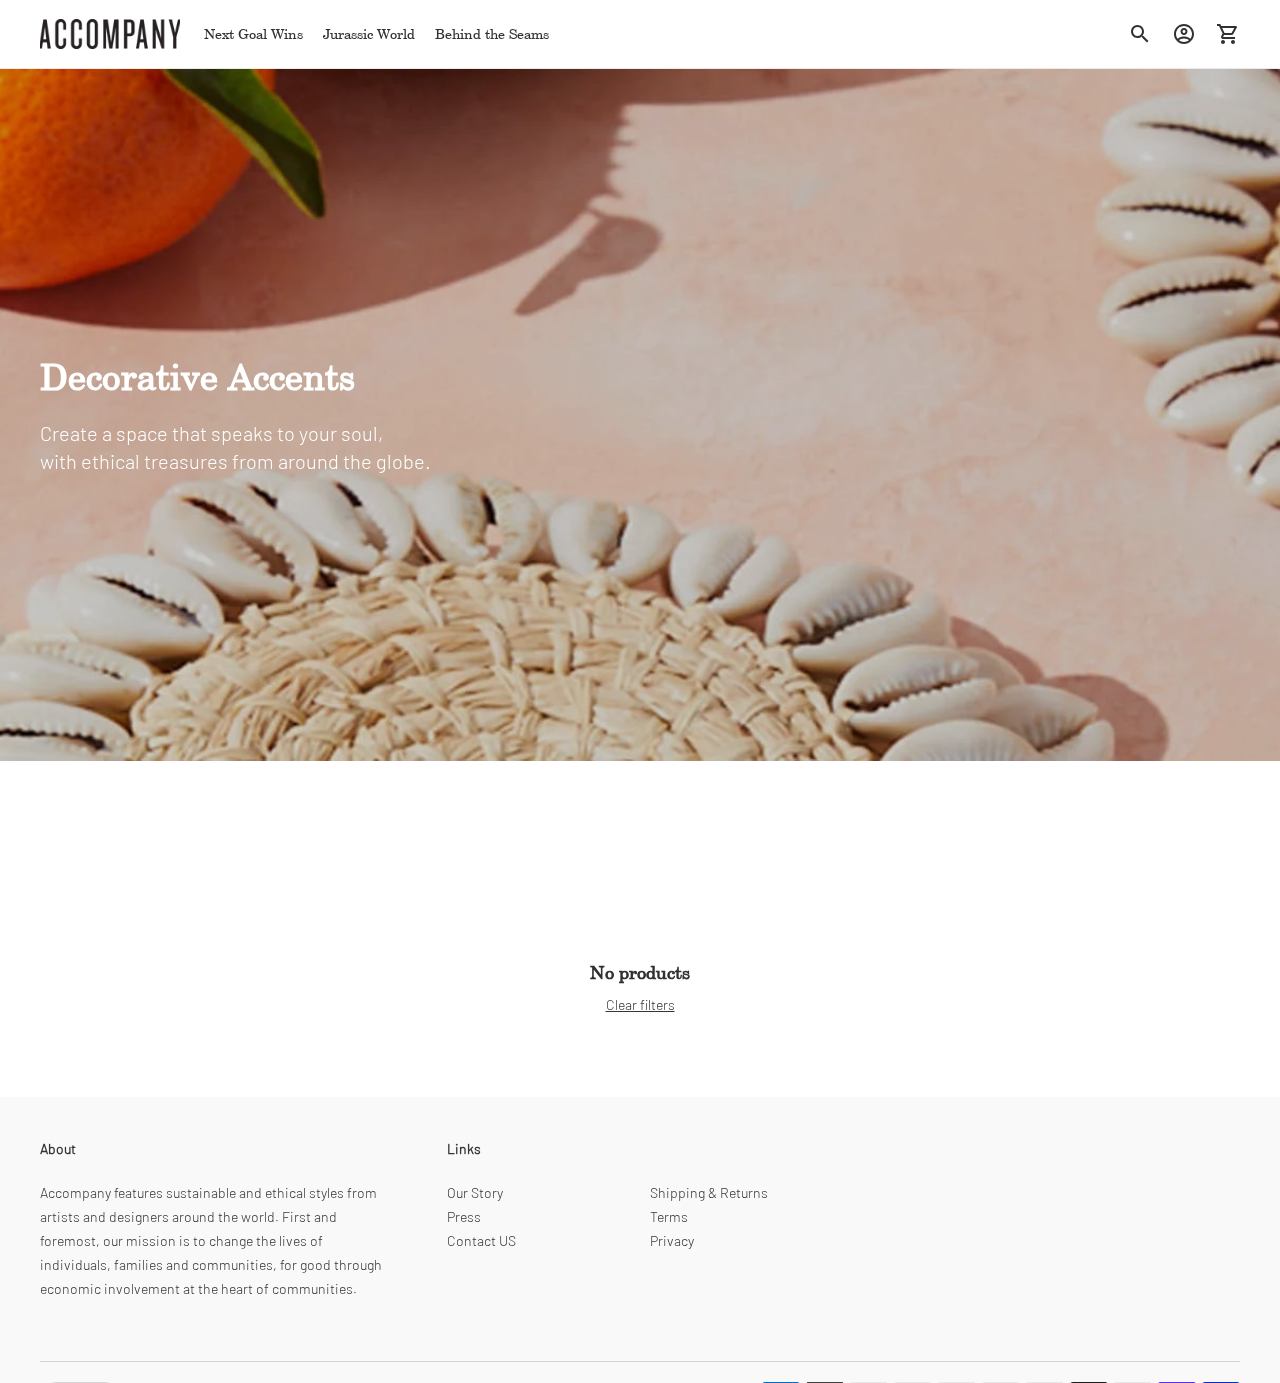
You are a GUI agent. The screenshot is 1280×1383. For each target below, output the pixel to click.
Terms (669, 1216)
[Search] (1140, 34)
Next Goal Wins (253, 33)
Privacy (672, 1240)
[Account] (1184, 34)
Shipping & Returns (709, 1192)
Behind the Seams (492, 33)
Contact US (481, 1240)
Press (464, 1216)
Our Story (475, 1192)
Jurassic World (369, 33)
